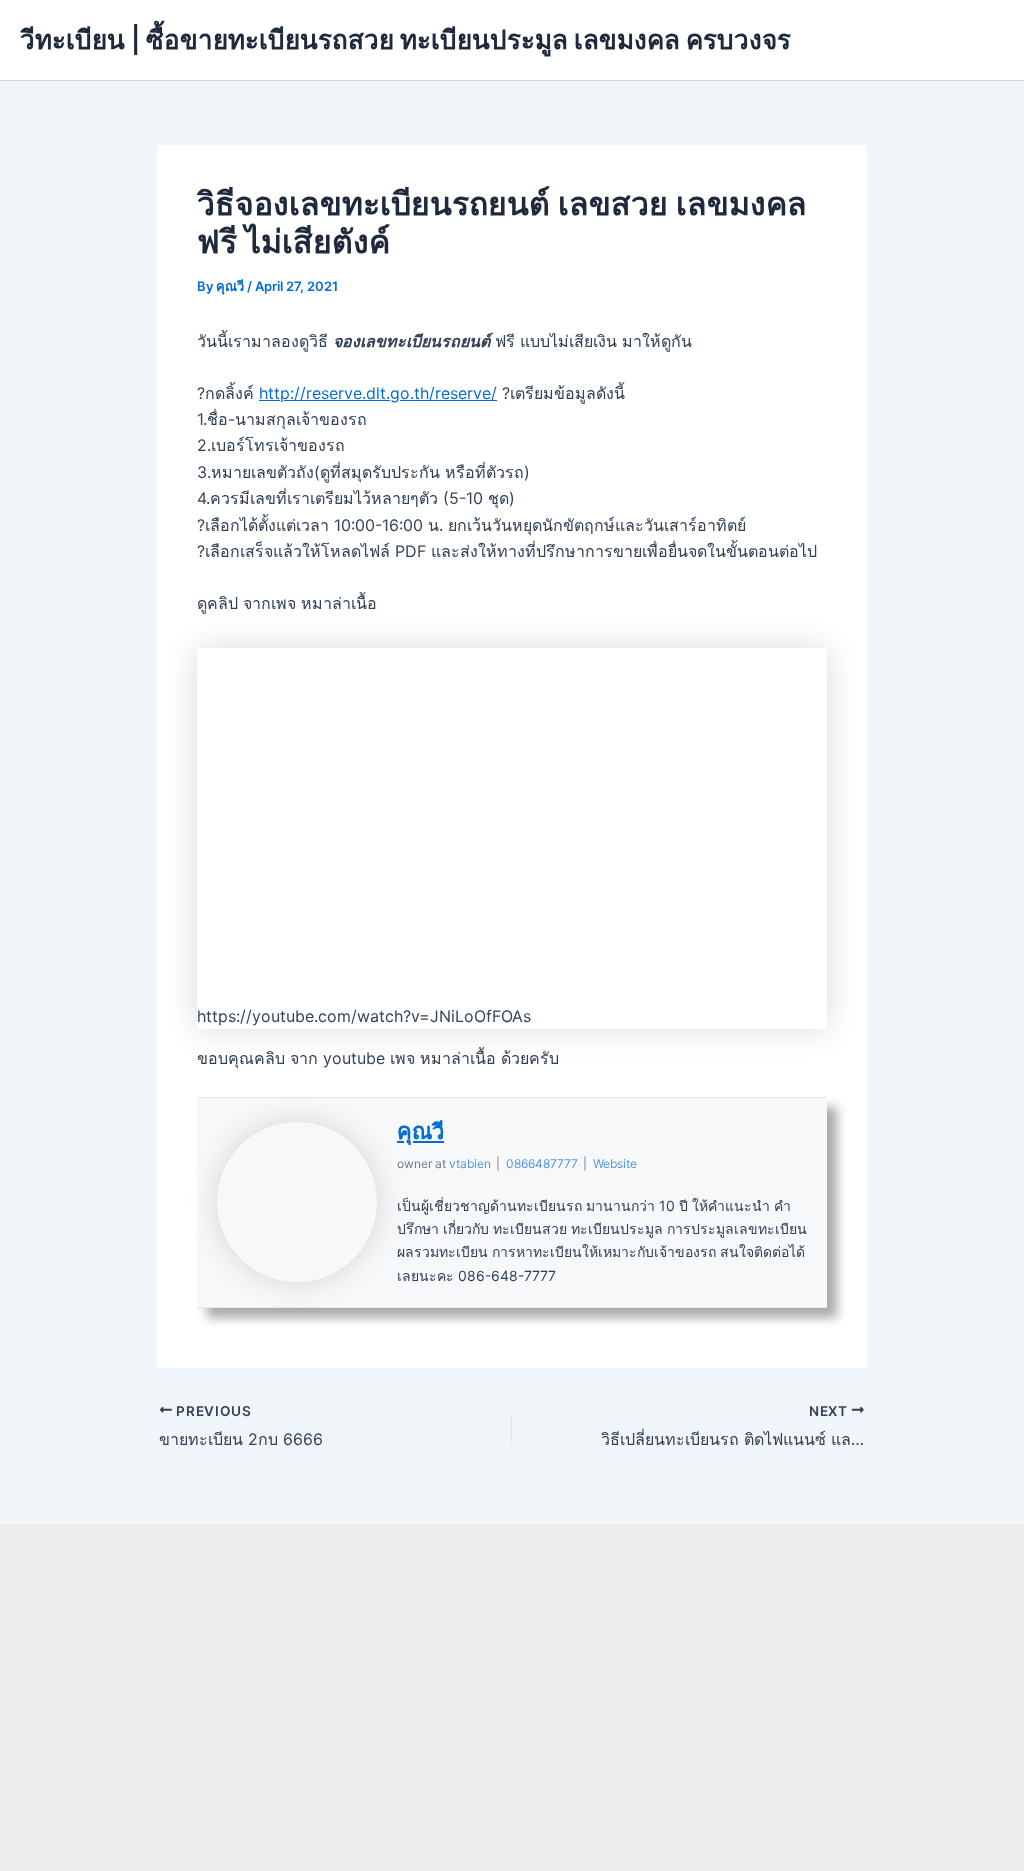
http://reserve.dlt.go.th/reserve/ (378, 393)
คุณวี (420, 1131)
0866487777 (542, 1163)
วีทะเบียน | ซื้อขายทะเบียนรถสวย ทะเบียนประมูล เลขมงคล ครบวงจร (405, 39)
